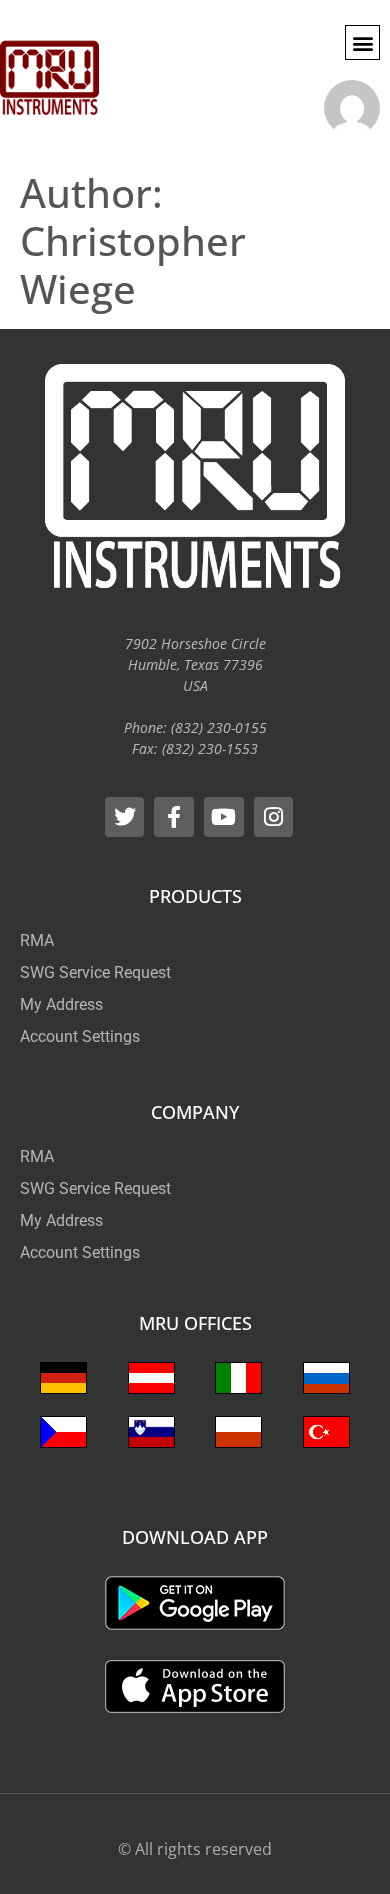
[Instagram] (274, 817)
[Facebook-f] (174, 817)
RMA (37, 940)
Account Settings (80, 1036)
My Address (61, 1004)
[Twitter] (125, 817)
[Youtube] (224, 817)
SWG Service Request (95, 972)
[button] (362, 42)
